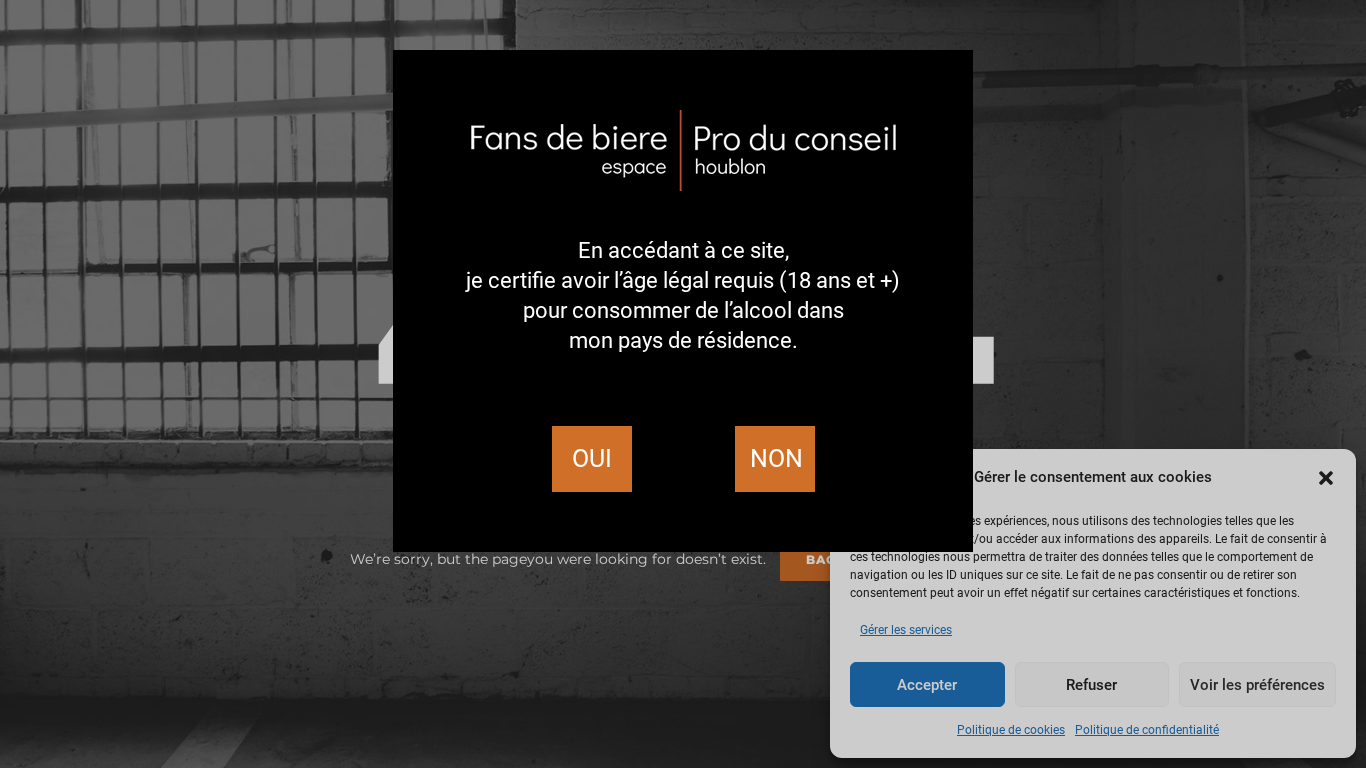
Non (776, 458)
